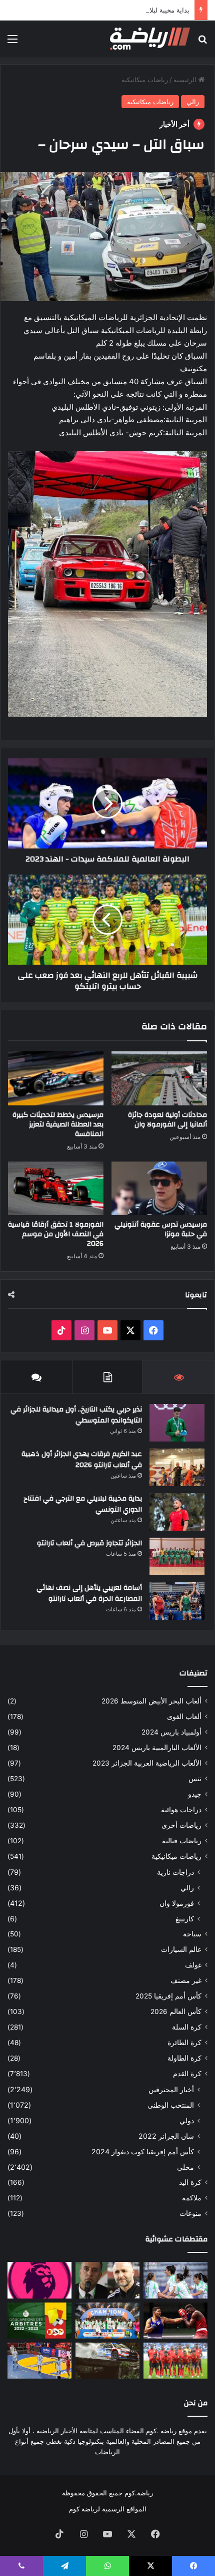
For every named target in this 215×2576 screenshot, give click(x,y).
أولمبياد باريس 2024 (171, 1732)
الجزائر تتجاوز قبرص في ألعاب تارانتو (89, 1543)
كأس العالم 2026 (176, 2012)
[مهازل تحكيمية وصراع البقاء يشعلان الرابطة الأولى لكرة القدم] (39, 2321)
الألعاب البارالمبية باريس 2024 (157, 1748)
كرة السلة (187, 2027)
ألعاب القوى (184, 1716)
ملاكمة (192, 2198)
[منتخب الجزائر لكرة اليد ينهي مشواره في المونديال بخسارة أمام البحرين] (39, 2361)
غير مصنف (186, 1980)
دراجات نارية (175, 1872)
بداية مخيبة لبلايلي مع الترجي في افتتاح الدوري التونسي (113, 10)
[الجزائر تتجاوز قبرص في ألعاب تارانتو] (177, 1556)
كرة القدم (187, 2074)
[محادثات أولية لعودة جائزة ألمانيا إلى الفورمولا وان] (159, 1078)
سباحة (192, 1934)
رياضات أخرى (181, 1825)
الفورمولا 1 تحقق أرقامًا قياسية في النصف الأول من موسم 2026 (56, 1234)
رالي (193, 102)
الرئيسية (186, 80)
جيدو (195, 1794)
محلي (185, 2167)
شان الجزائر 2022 (166, 2136)
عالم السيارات (181, 1949)
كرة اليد (190, 2182)
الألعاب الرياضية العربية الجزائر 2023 (147, 1763)
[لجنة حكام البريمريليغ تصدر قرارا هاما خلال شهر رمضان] (39, 2280)
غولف (193, 1965)
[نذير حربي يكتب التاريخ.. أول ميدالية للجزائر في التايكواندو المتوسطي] (177, 1423)
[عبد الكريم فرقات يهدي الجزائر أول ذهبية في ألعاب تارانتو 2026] (177, 1467)
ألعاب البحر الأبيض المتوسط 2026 (151, 1701)
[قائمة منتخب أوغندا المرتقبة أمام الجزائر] (175, 2361)
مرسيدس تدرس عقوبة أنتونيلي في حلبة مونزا (161, 1229)
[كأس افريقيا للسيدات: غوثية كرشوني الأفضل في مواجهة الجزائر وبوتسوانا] (175, 2280)
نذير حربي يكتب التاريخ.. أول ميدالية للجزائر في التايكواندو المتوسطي (76, 1415)
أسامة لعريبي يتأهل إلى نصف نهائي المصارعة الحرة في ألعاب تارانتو (89, 1593)
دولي (187, 2120)
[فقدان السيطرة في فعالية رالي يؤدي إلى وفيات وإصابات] (107, 2361)
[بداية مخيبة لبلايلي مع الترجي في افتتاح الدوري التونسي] (177, 1512)
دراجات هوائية (181, 1810)
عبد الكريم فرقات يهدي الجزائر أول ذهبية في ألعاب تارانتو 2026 (82, 1460)
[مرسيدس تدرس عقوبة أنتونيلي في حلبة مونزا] (159, 1189)
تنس (195, 1779)
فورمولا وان (177, 1903)
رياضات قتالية (182, 1841)
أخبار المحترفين (171, 2089)
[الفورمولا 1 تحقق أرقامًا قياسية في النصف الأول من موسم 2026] (56, 1189)
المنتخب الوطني (171, 2105)
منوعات (190, 2213)
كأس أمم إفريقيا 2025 (168, 1996)
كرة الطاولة (184, 2058)
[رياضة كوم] (150, 39)
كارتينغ (185, 1919)
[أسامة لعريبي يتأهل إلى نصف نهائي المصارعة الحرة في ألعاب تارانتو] (177, 1601)
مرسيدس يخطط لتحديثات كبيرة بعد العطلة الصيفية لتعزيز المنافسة (58, 1124)
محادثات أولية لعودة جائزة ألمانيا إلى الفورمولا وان (167, 1120)
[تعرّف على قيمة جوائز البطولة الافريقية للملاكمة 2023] (175, 2321)
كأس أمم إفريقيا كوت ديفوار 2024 (143, 2152)
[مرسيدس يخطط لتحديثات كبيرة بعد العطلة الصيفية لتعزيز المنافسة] (56, 1078)
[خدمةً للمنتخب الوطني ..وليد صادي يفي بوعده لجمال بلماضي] (107, 2280)
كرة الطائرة (184, 2043)
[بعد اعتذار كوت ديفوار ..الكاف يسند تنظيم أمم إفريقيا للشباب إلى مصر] (107, 2321)
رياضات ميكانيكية (145, 80)
